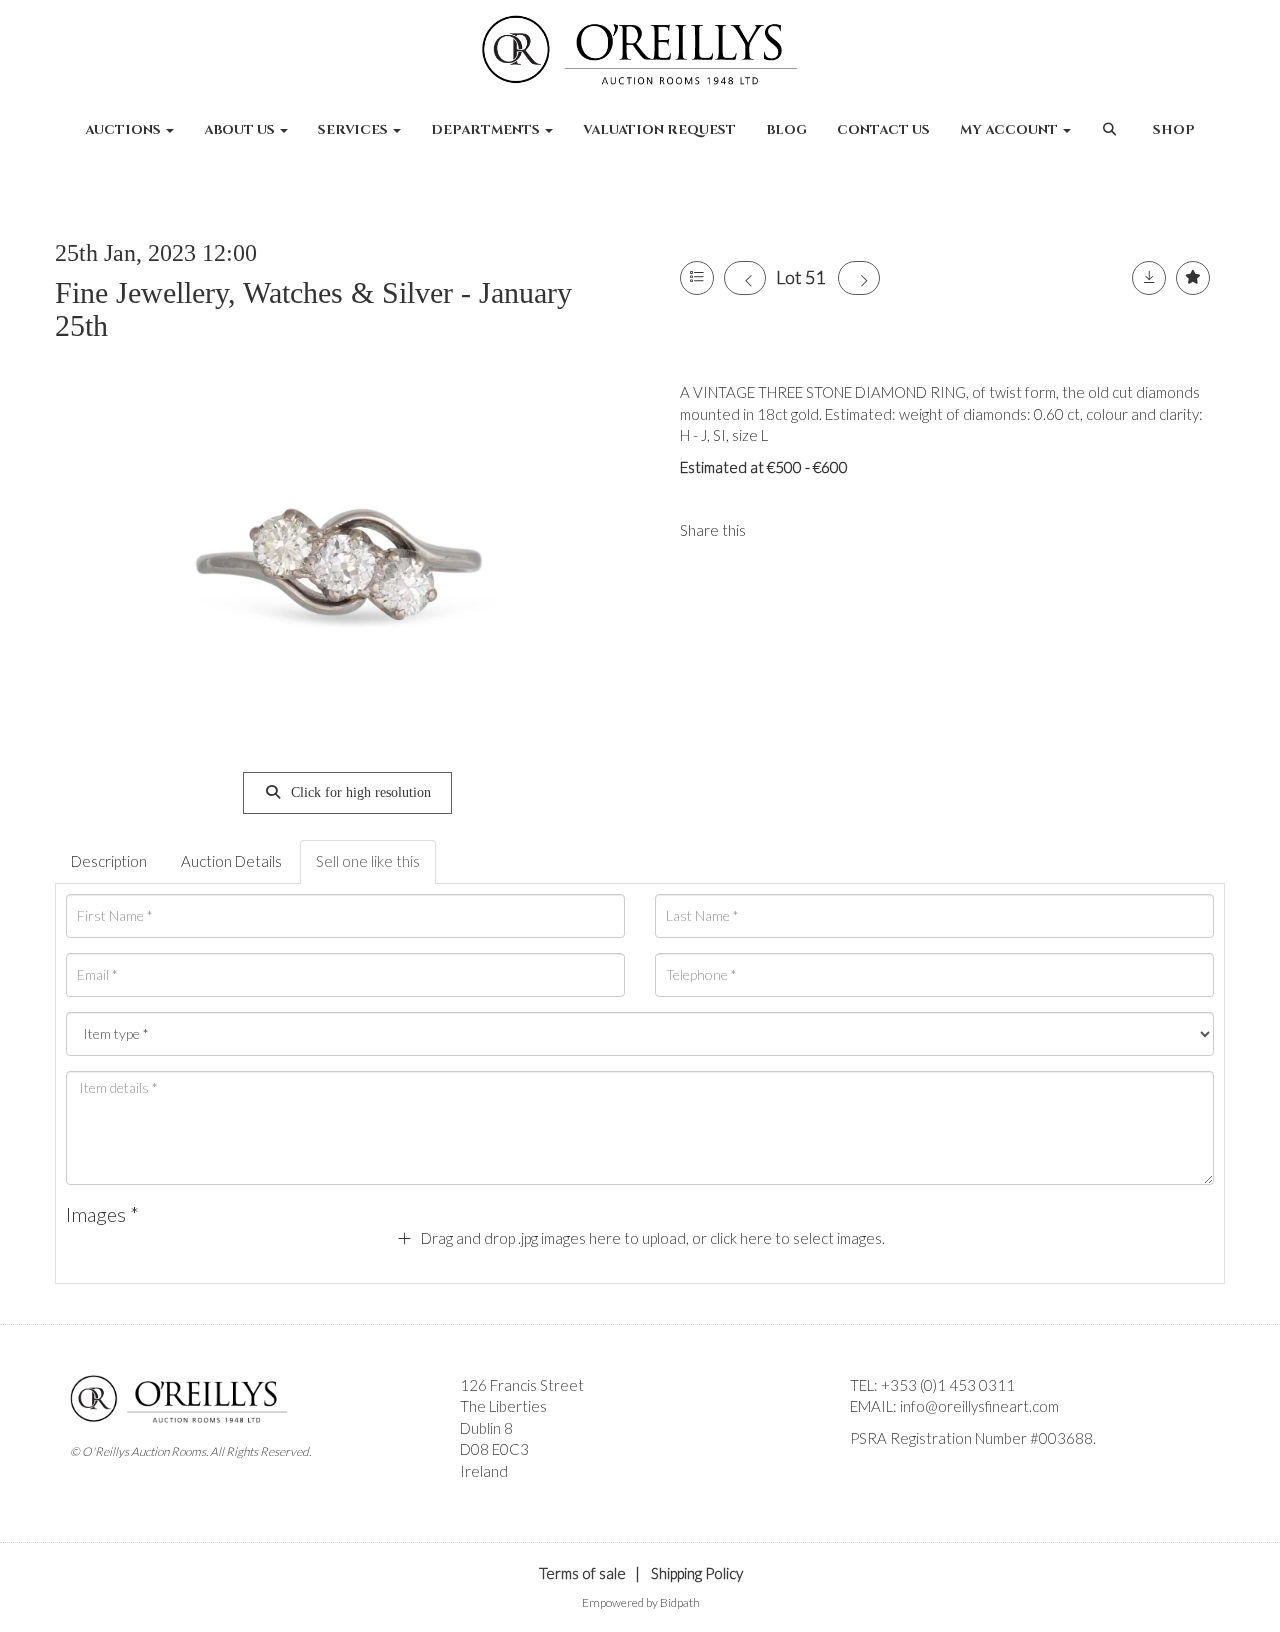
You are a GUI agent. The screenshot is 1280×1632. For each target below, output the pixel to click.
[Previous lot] (745, 278)
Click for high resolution (359, 792)
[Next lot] (859, 278)
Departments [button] (487, 130)
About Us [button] (241, 130)
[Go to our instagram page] (819, 530)
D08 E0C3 (494, 1449)
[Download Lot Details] (1149, 278)
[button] (1111, 140)
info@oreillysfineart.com (979, 1406)
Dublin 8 (486, 1428)
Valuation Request (659, 130)
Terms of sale (582, 1573)
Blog (786, 130)
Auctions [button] (124, 130)
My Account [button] (1010, 130)
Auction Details (231, 861)
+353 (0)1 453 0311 (948, 1385)
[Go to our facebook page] (869, 1472)
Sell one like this (368, 861)
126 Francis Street (522, 1385)
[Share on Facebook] (778, 530)
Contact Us (883, 130)
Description (109, 861)
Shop (1174, 130)
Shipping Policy (697, 1573)
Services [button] (354, 130)
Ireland (484, 1471)
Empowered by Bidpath (641, 1602)
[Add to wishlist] (1193, 278)
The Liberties (503, 1406)
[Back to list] (697, 278)
